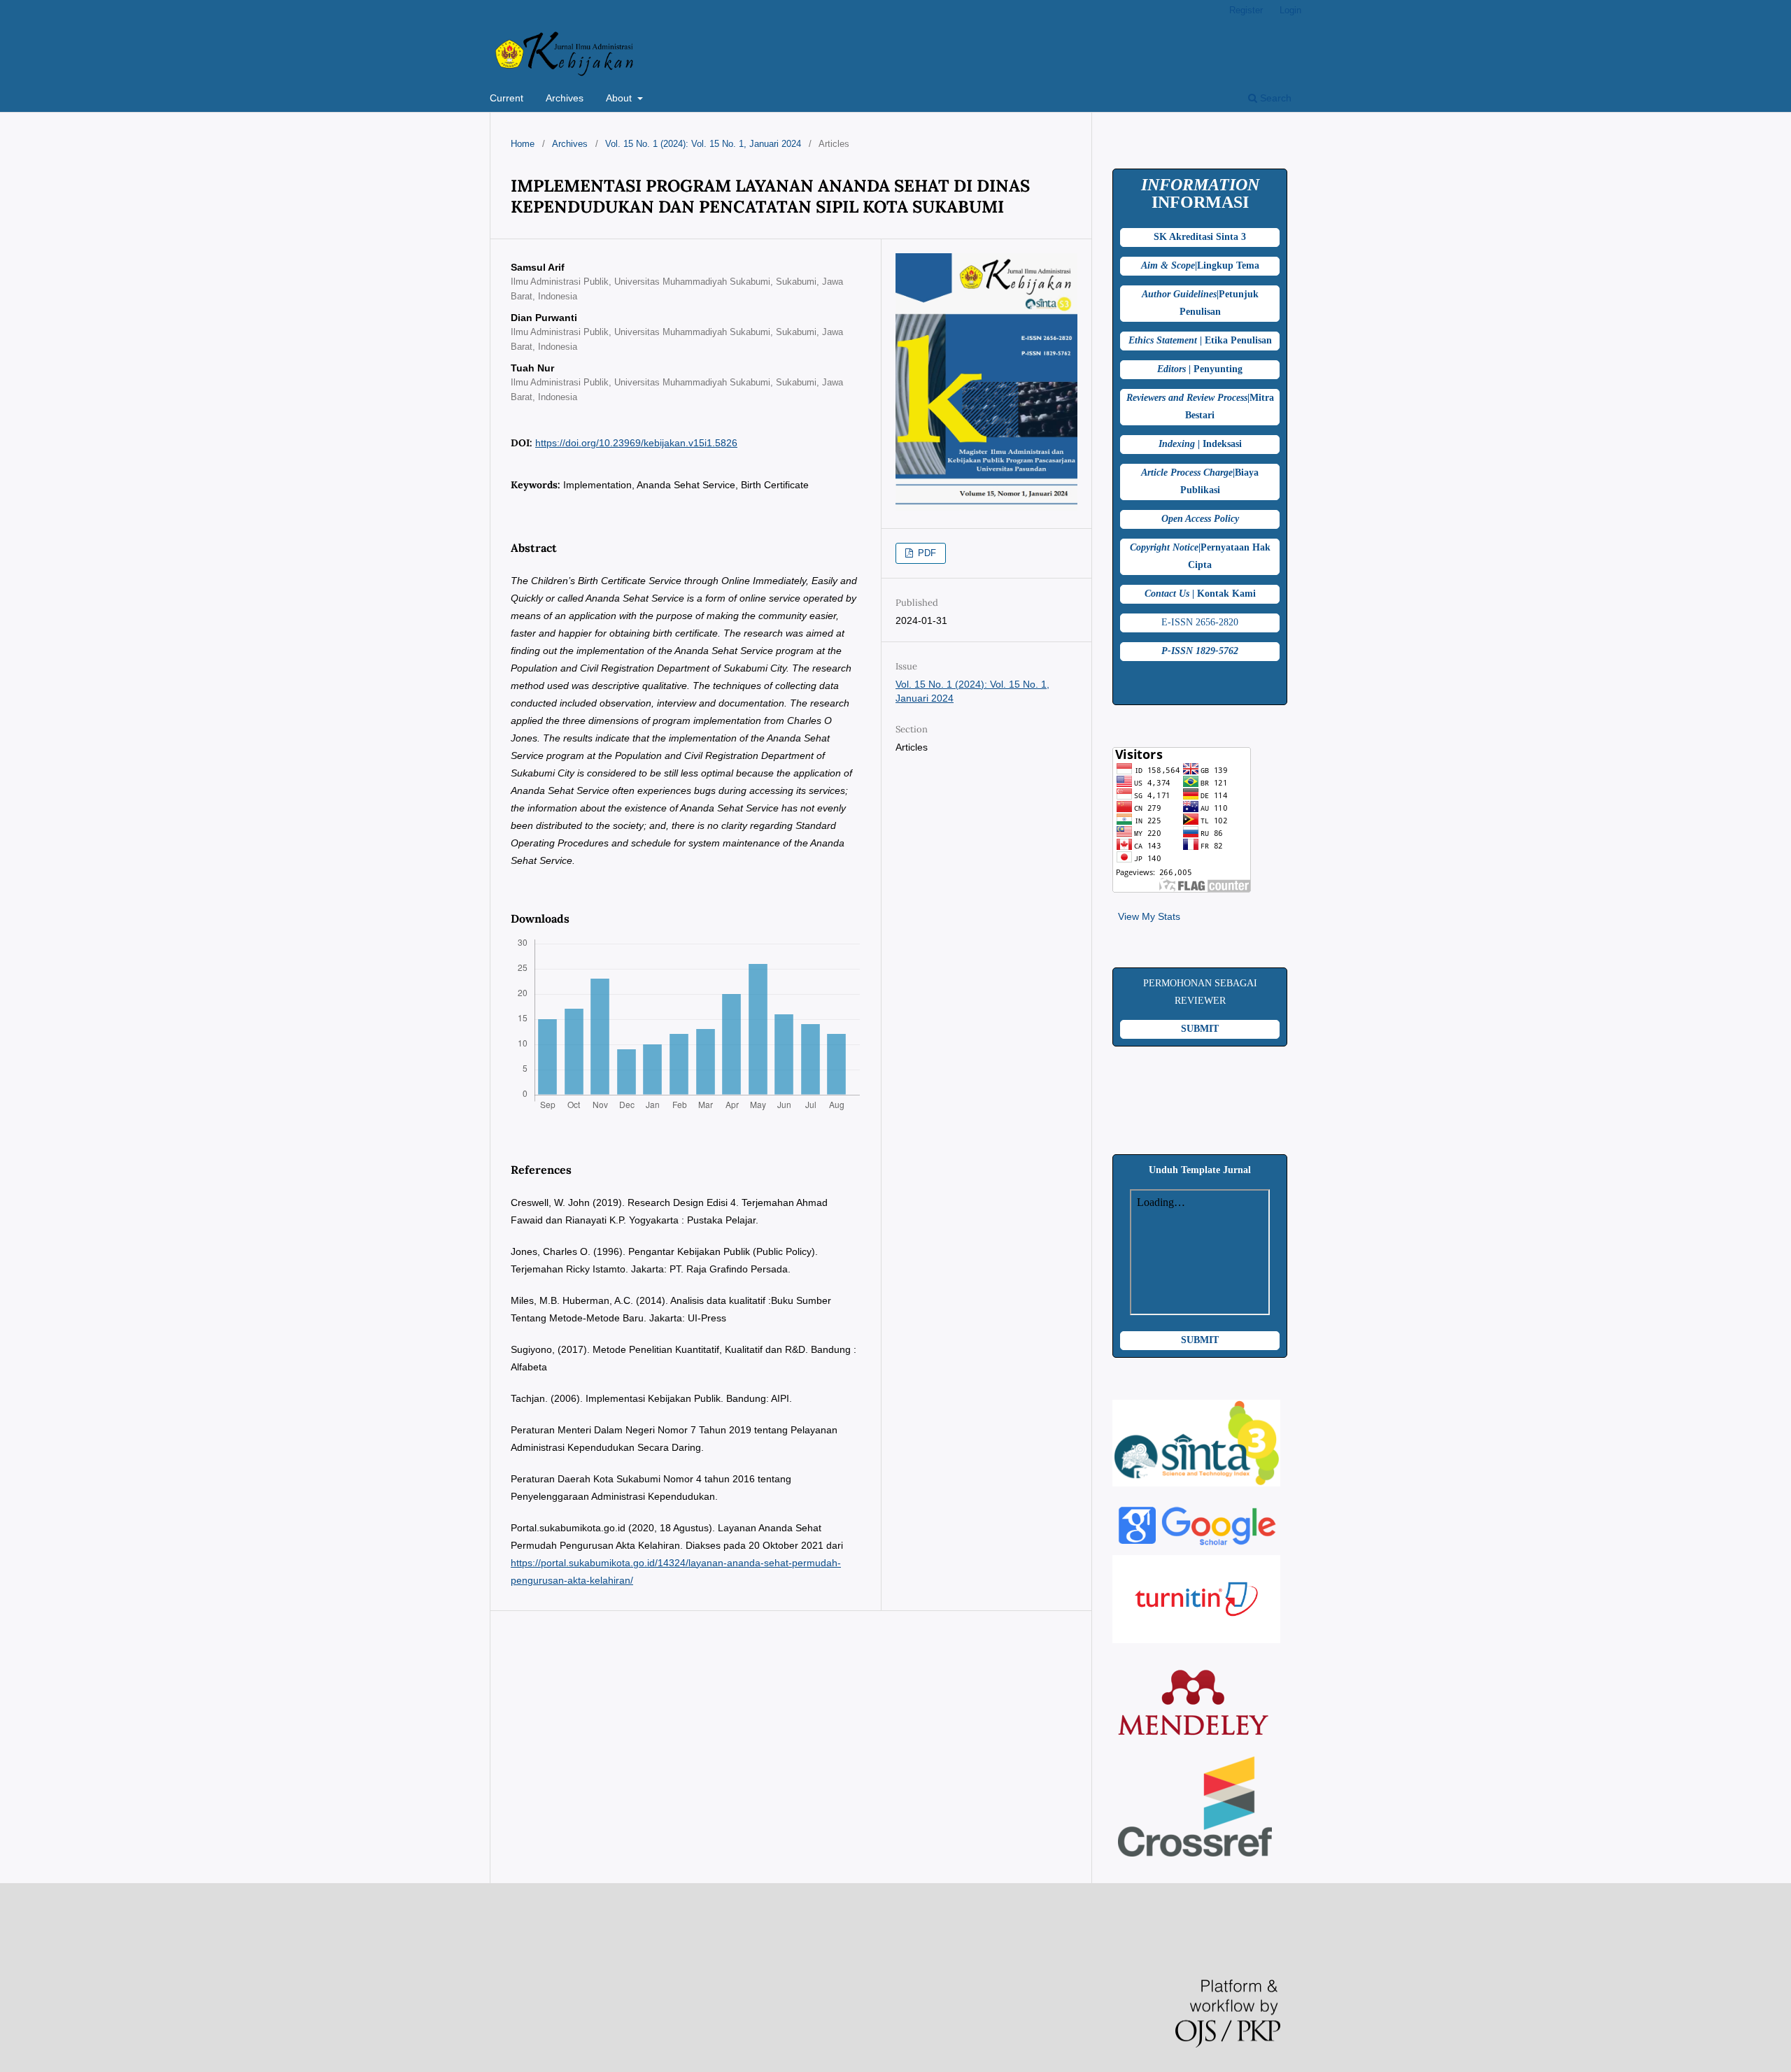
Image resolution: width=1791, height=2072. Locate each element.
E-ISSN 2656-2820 (1200, 622)
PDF (926, 553)
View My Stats (1149, 916)
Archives (565, 98)
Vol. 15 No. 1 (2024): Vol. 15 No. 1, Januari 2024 (703, 144)
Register (1246, 10)
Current (507, 98)
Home (523, 144)
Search (1274, 98)
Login (1290, 10)
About (620, 98)
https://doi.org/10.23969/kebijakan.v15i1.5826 (636, 443)
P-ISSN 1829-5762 (1200, 651)
